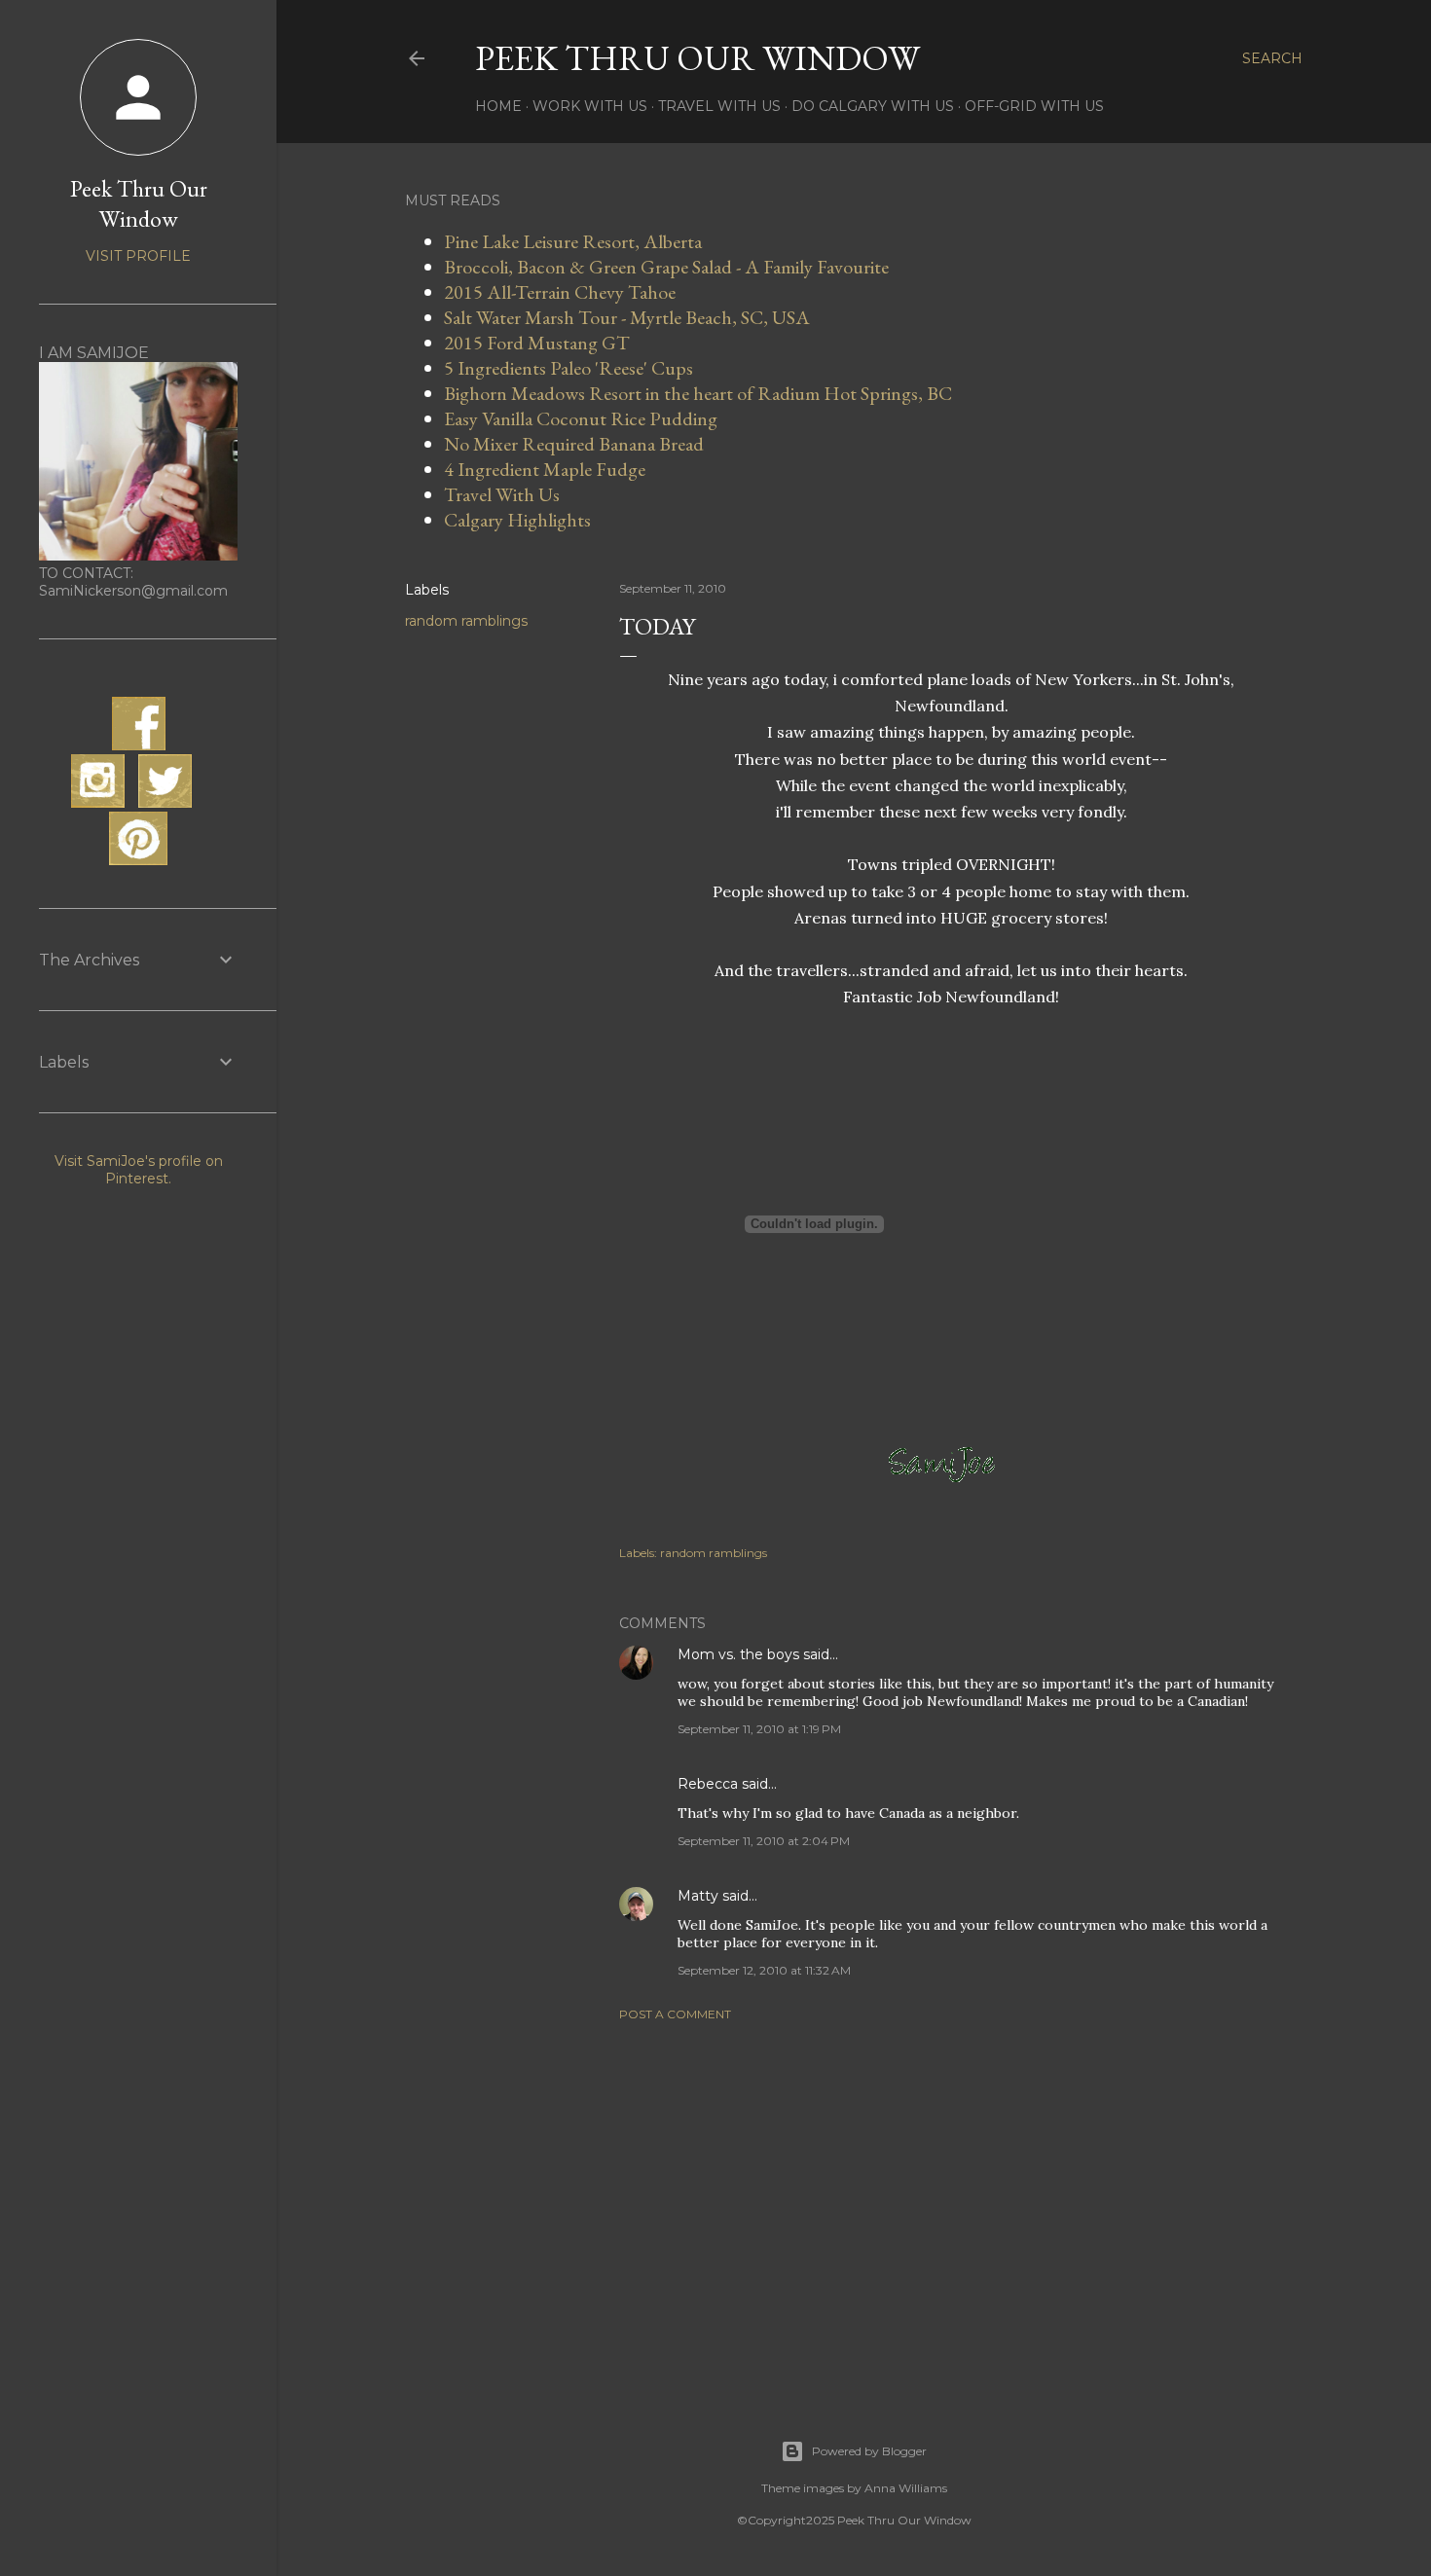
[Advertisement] (951, 2206)
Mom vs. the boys (738, 1654)
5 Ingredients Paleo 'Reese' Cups (569, 368)
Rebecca (708, 1784)
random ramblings (466, 621)
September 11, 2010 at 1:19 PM (759, 1729)
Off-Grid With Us (1034, 106)
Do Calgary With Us (873, 106)
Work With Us (590, 106)
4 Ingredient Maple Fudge (545, 469)
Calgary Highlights (517, 520)
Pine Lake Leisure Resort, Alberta (573, 241)
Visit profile (138, 256)
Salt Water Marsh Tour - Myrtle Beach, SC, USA (627, 317)
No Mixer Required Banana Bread (574, 444)
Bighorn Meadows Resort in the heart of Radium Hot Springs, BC (698, 393)
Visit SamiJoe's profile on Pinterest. (139, 1170)
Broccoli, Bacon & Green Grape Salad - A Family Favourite (666, 267)
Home (498, 106)
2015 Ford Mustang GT (537, 343)
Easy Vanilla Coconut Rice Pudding (581, 418)
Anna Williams (906, 2488)
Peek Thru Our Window (697, 58)
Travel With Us (719, 106)
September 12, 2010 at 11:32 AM (764, 1970)
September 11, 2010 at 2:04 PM (764, 1841)
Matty (698, 1896)
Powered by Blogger (869, 2451)
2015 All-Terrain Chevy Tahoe (560, 292)
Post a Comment (675, 2014)
